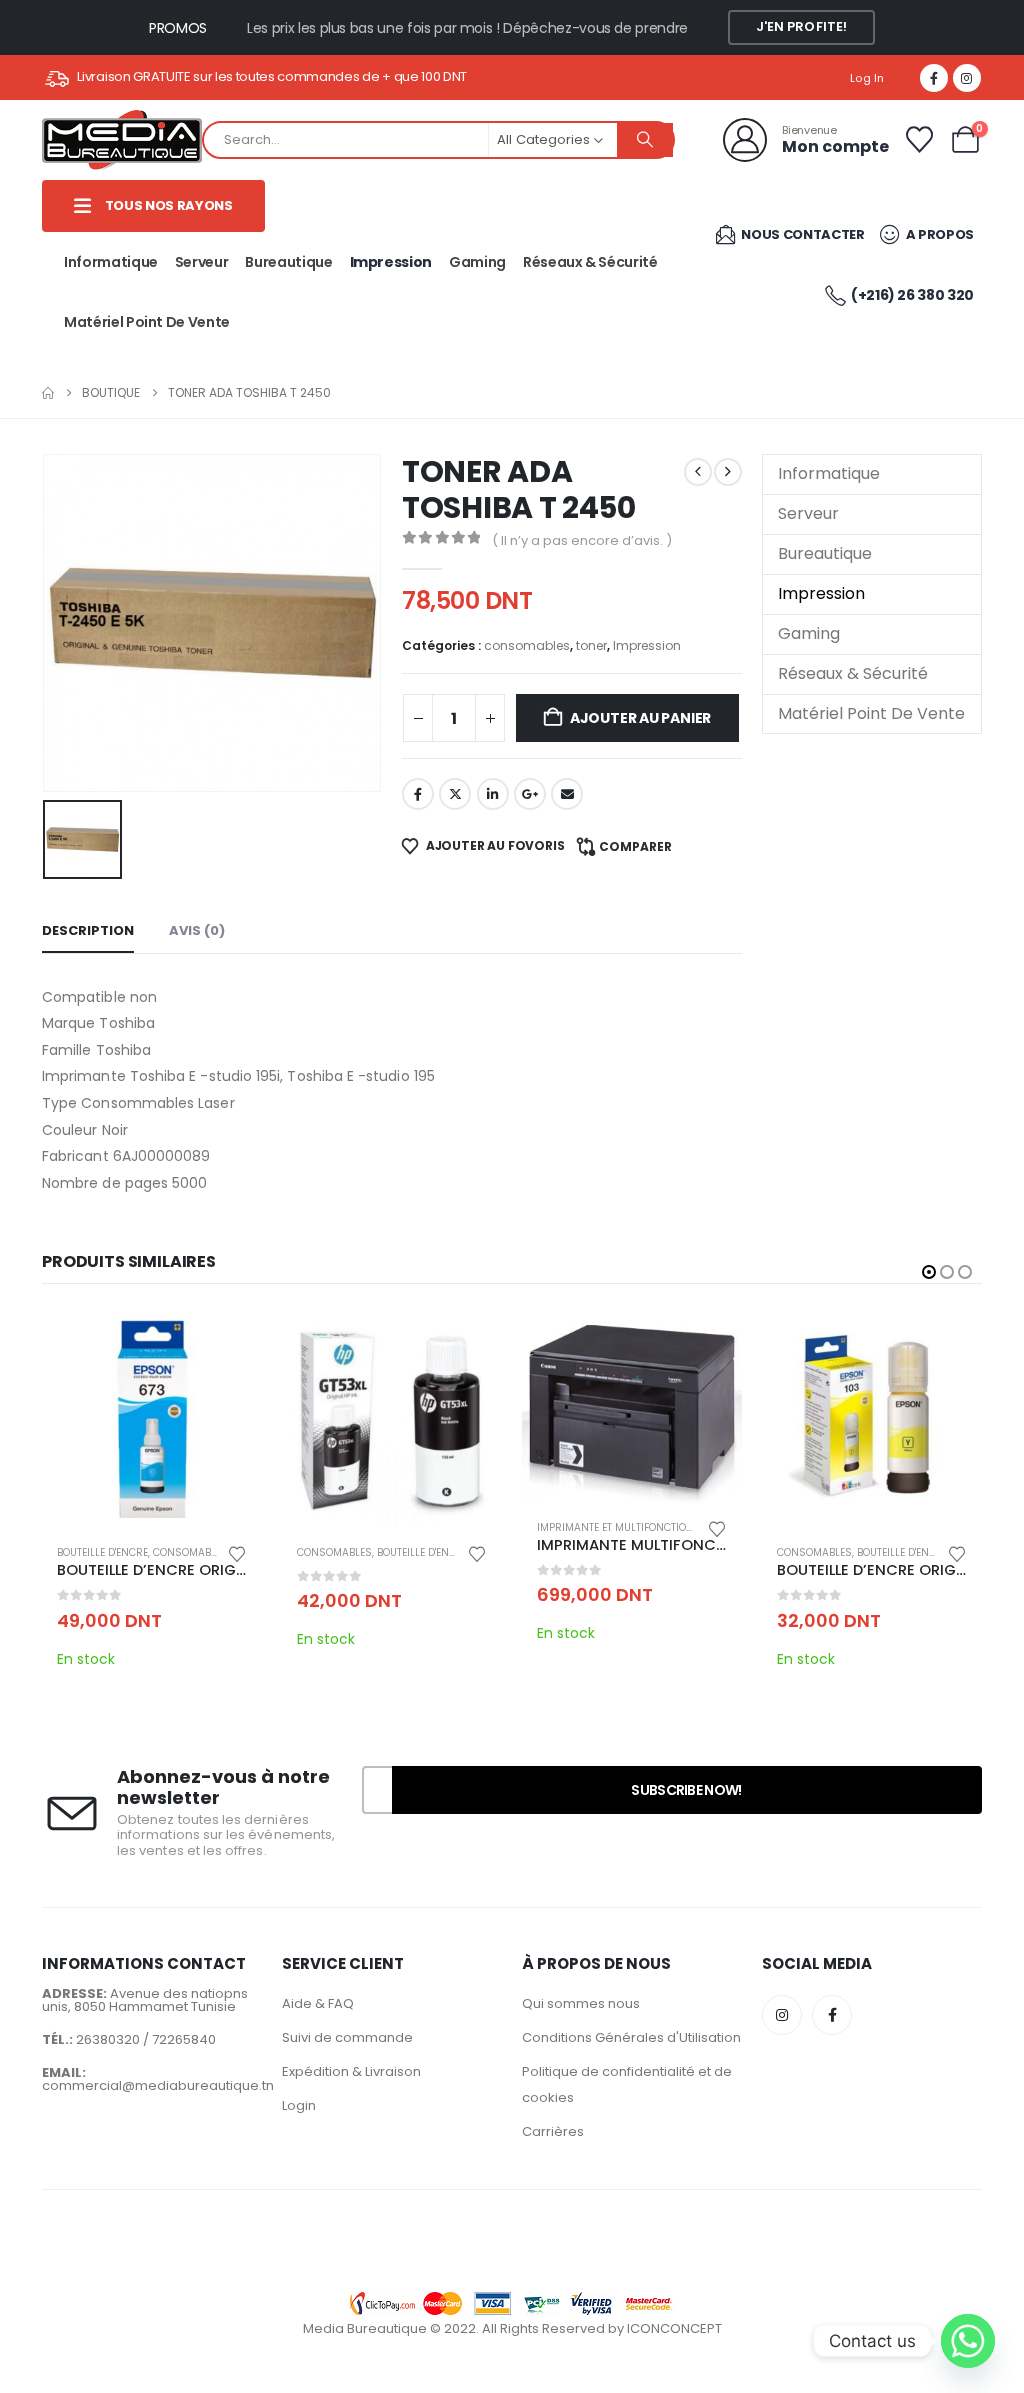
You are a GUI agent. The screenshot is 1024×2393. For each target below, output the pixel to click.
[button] (929, 1272)
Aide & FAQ (318, 2003)
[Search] (645, 140)
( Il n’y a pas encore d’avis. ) (582, 540)
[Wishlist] (919, 139)
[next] (728, 472)
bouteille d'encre (102, 1552)
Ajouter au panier (640, 718)
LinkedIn (493, 794)
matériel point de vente (147, 322)
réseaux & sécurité (590, 262)
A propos (938, 234)
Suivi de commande (347, 2037)
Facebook (418, 794)
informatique (111, 262)
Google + (530, 794)
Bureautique (288, 262)
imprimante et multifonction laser (632, 1527)
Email (567, 794)
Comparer (635, 846)
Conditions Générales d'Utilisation (631, 2037)
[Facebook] (934, 78)
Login (299, 2105)
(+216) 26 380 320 (912, 295)
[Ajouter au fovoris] (237, 1552)
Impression (391, 262)
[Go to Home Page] (48, 393)
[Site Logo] (122, 140)
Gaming (477, 262)
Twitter (455, 794)
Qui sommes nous (581, 2003)
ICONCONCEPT (674, 2328)
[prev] (698, 472)
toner (591, 645)
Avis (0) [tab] (197, 930)
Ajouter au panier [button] (229, 1342)
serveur (202, 262)
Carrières (553, 2131)
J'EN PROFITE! (802, 26)
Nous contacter (802, 234)
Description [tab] (88, 930)
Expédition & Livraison (351, 2071)
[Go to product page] (152, 1419)
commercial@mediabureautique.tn (158, 2085)
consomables (527, 645)
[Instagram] (967, 78)
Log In (867, 78)
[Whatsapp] (968, 2341)
